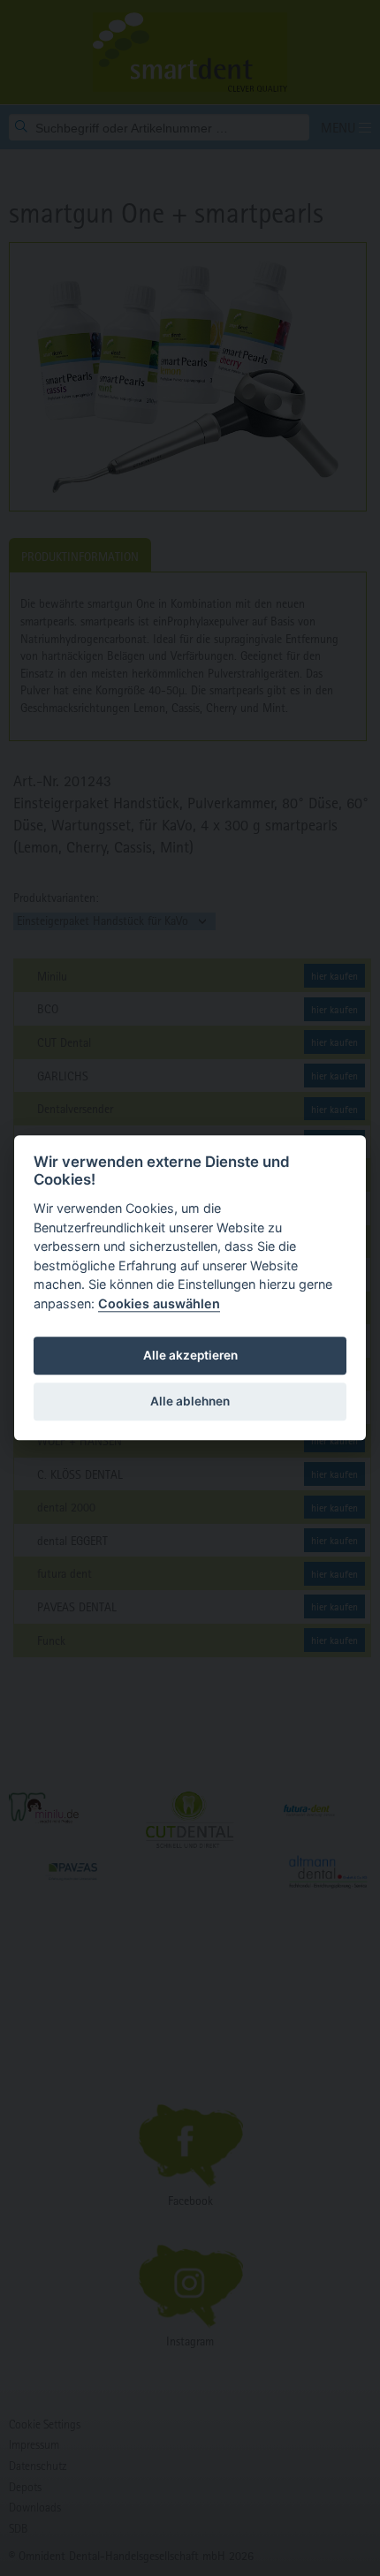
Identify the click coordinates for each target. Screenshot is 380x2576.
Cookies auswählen (159, 1303)
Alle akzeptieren (190, 1355)
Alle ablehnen (190, 1401)
